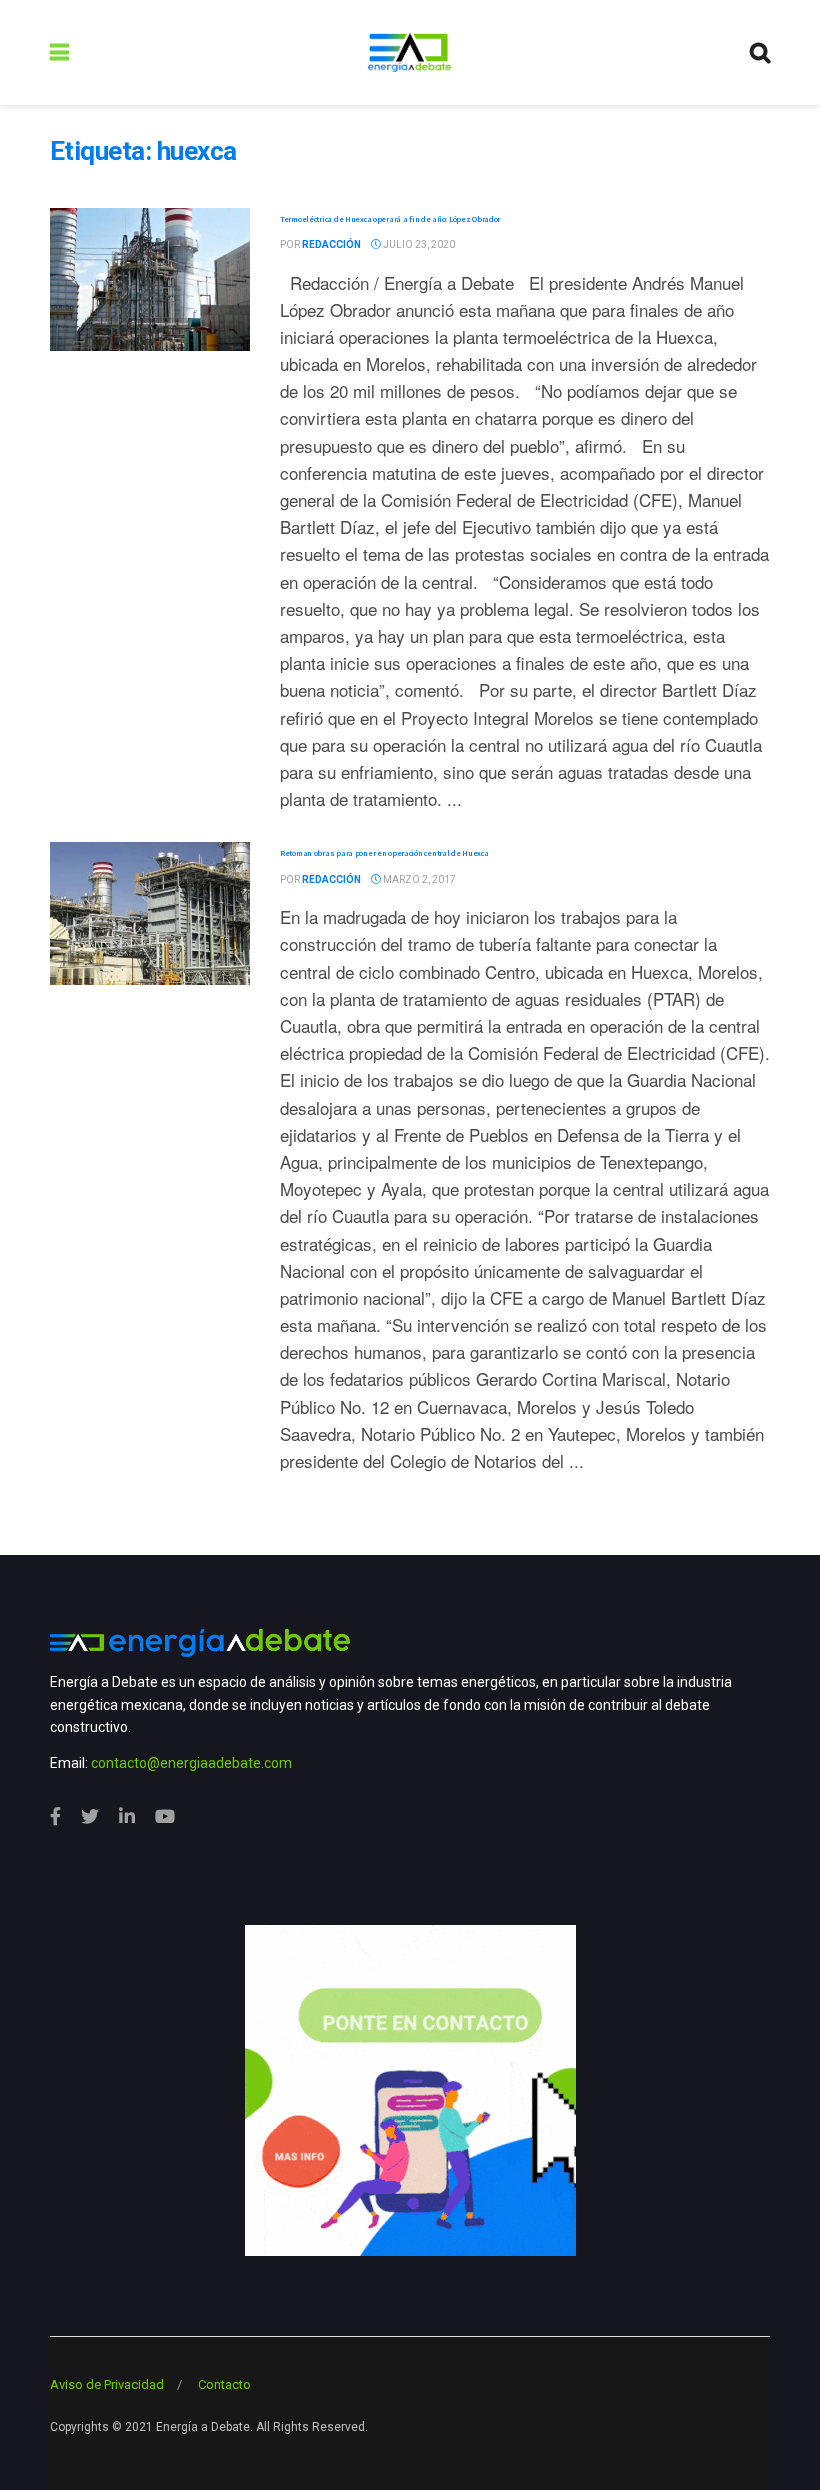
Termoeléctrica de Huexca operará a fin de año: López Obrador (390, 219)
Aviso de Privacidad (107, 2384)
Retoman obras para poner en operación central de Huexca (384, 853)
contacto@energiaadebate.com (191, 1763)
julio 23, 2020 (418, 244)
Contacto (224, 2384)
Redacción (331, 244)
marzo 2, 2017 (418, 879)
